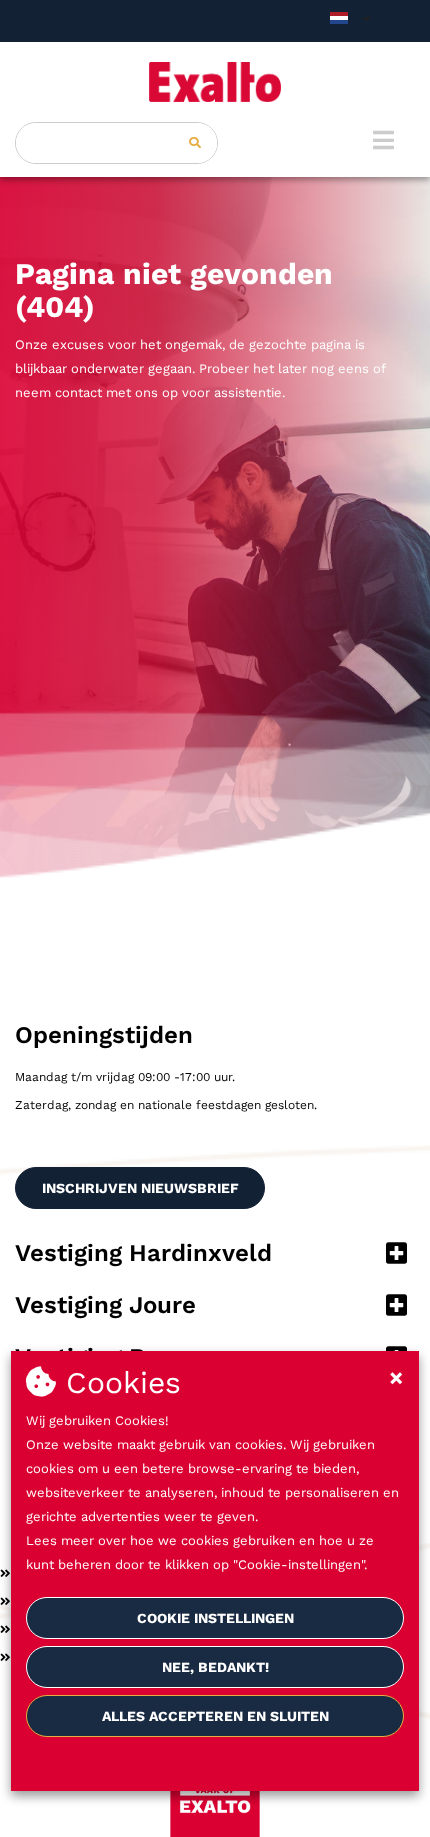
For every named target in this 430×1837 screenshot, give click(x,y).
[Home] (215, 82)
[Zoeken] (195, 143)
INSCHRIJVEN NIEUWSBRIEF (140, 1188)
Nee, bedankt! (215, 1667)
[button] (215, 1255)
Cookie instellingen (215, 1618)
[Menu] (383, 140)
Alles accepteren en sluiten (215, 1716)
